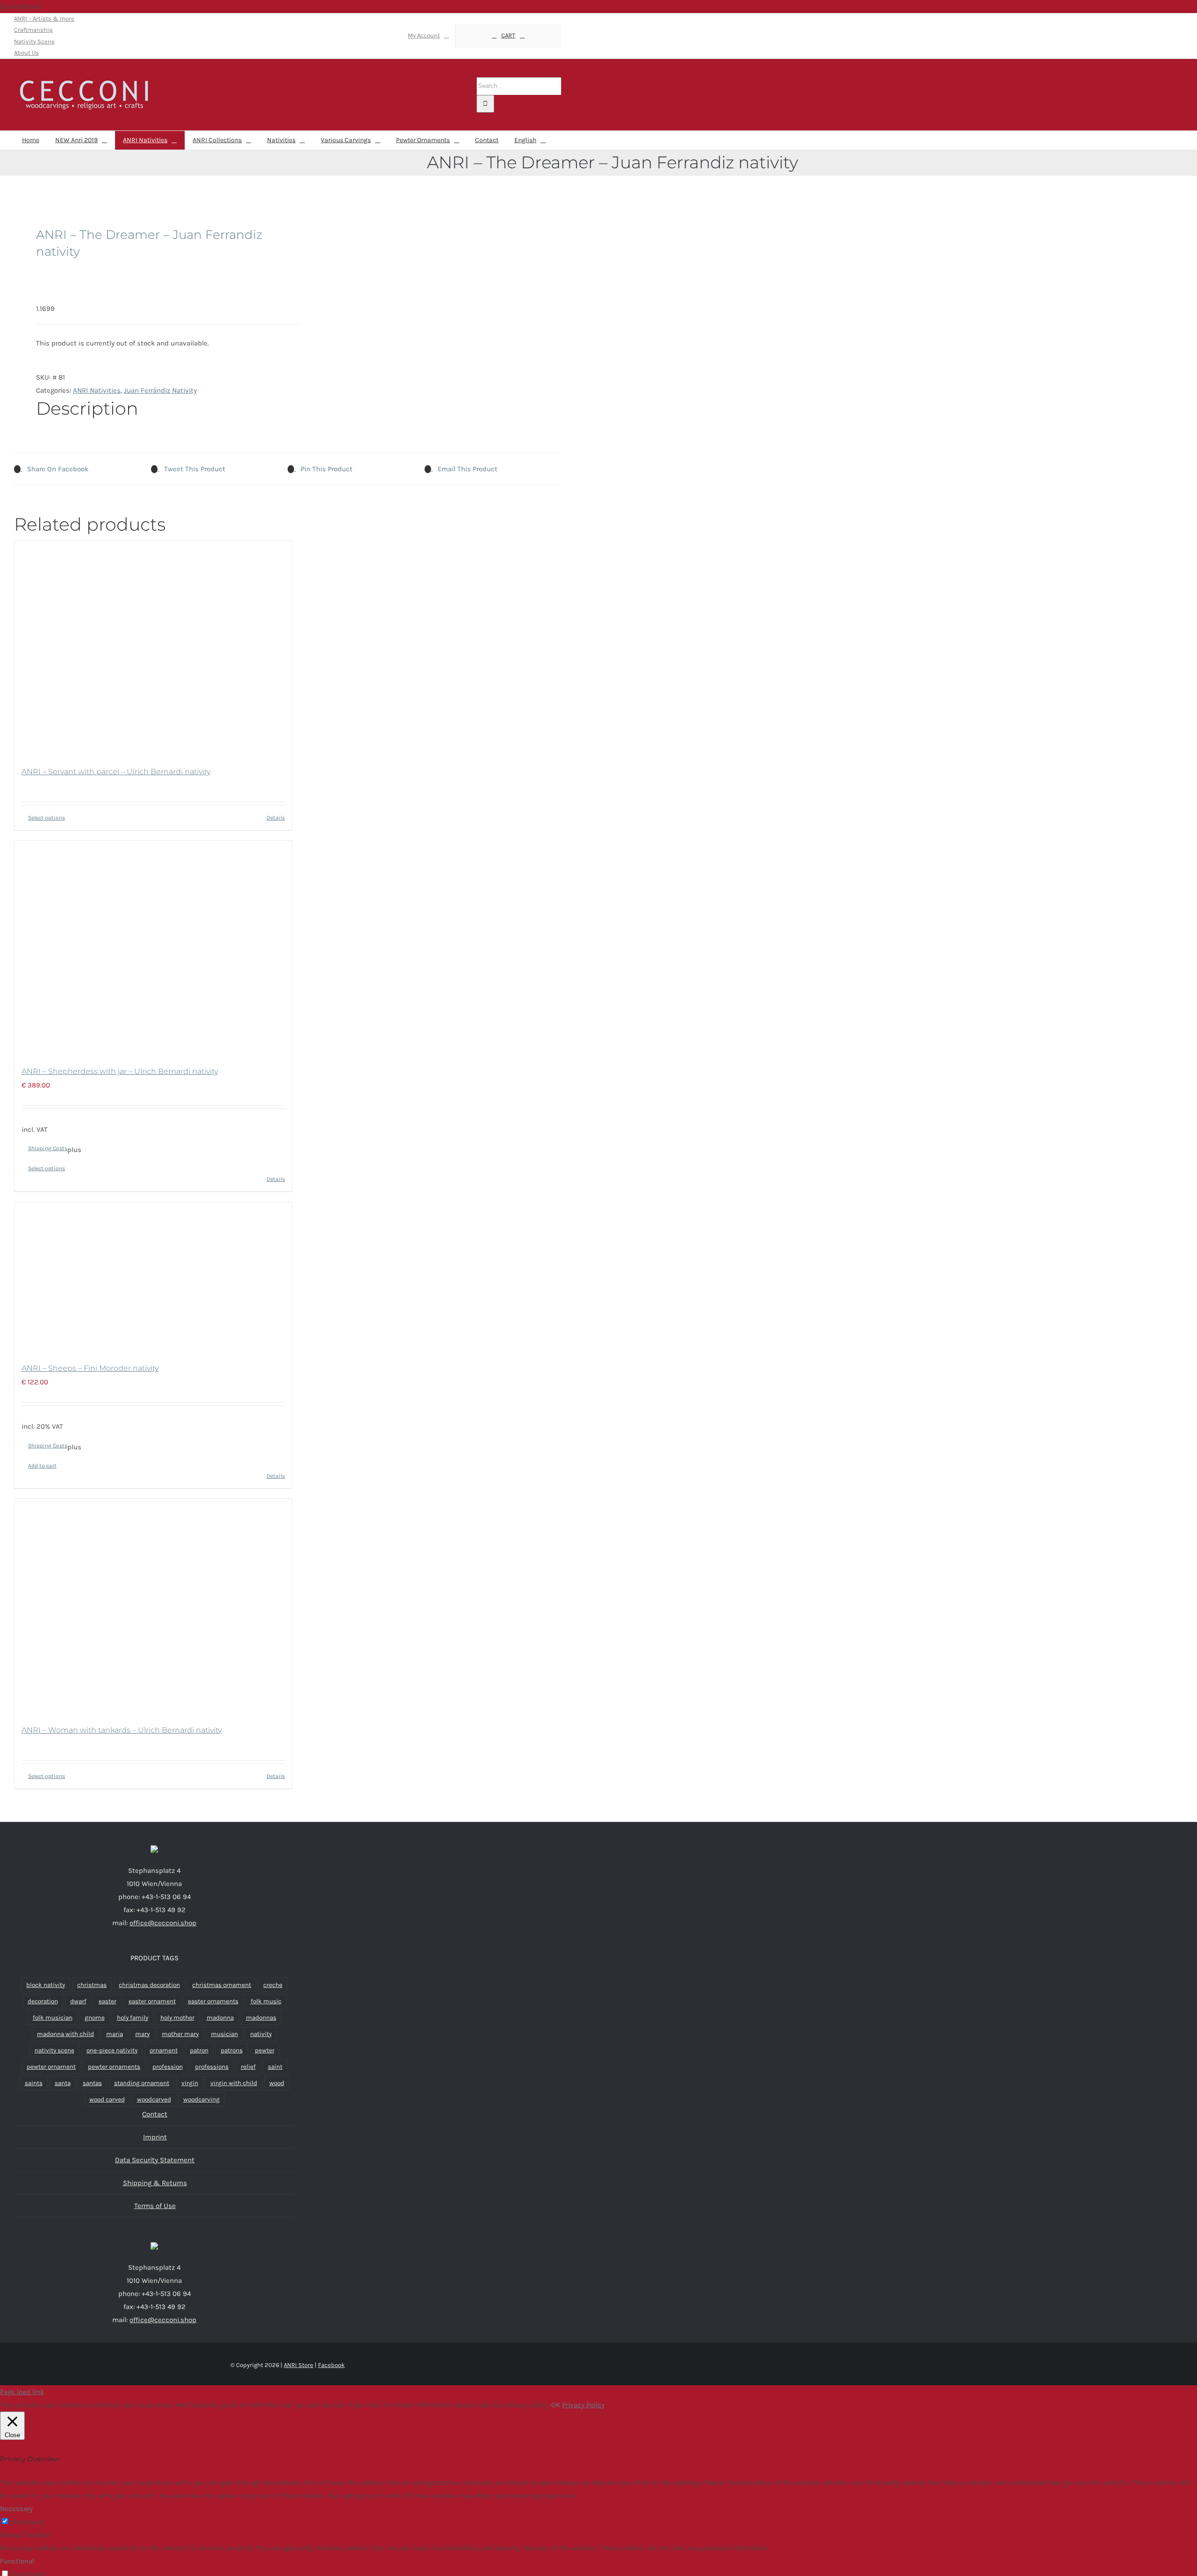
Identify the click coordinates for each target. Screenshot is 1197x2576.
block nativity (46, 1985)
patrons (232, 2050)
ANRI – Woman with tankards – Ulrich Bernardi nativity (122, 1730)
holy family (133, 2018)
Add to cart (42, 1466)
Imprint (155, 2137)
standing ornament (142, 2083)
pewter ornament (51, 2067)
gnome (95, 2018)
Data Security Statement (155, 2160)
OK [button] (556, 2405)
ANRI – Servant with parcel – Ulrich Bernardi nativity (116, 772)
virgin (190, 2083)
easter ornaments (213, 2001)
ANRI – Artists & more (44, 18)
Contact (155, 2114)
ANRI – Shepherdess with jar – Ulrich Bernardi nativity (120, 1071)
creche (273, 1985)
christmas (92, 1985)
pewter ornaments (114, 2067)
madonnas (261, 2018)
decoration (43, 2001)
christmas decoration (149, 1985)
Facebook (331, 2365)
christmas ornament (222, 1985)
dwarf (78, 2001)
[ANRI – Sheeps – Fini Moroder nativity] (153, 1277)
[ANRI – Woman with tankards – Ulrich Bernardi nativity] (153, 1606)
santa (63, 2083)
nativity (261, 2034)
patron (199, 2050)
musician (224, 2034)
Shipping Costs (48, 1148)
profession (168, 2067)
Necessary (28, 2522)
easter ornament (152, 2001)
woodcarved (154, 2099)
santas (92, 2083)
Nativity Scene (34, 41)
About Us (26, 53)
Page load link (22, 2392)
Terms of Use (155, 2206)
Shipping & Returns (155, 2183)
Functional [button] (17, 2561)
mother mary (180, 2034)
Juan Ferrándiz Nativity (160, 390)
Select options (47, 818)
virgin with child (234, 2083)
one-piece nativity (112, 2050)
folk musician (53, 2018)
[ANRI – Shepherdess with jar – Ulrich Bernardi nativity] (153, 948)
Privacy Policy (583, 2405)
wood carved (107, 2099)
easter (108, 2001)
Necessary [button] (16, 2509)
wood (277, 2083)
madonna (220, 2018)
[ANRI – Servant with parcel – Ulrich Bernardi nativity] (153, 648)
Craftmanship (33, 30)
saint (275, 2067)
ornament (164, 2050)
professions (212, 2067)
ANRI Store (299, 2365)
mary (142, 2034)
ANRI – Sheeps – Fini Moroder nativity (90, 1368)
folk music (266, 2001)
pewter (265, 2050)
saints (34, 2083)
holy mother (177, 2018)
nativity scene (54, 2050)
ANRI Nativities (97, 390)
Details (276, 818)
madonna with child (65, 2034)
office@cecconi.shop (163, 1923)
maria (115, 2034)
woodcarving (202, 2099)
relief (248, 2067)
